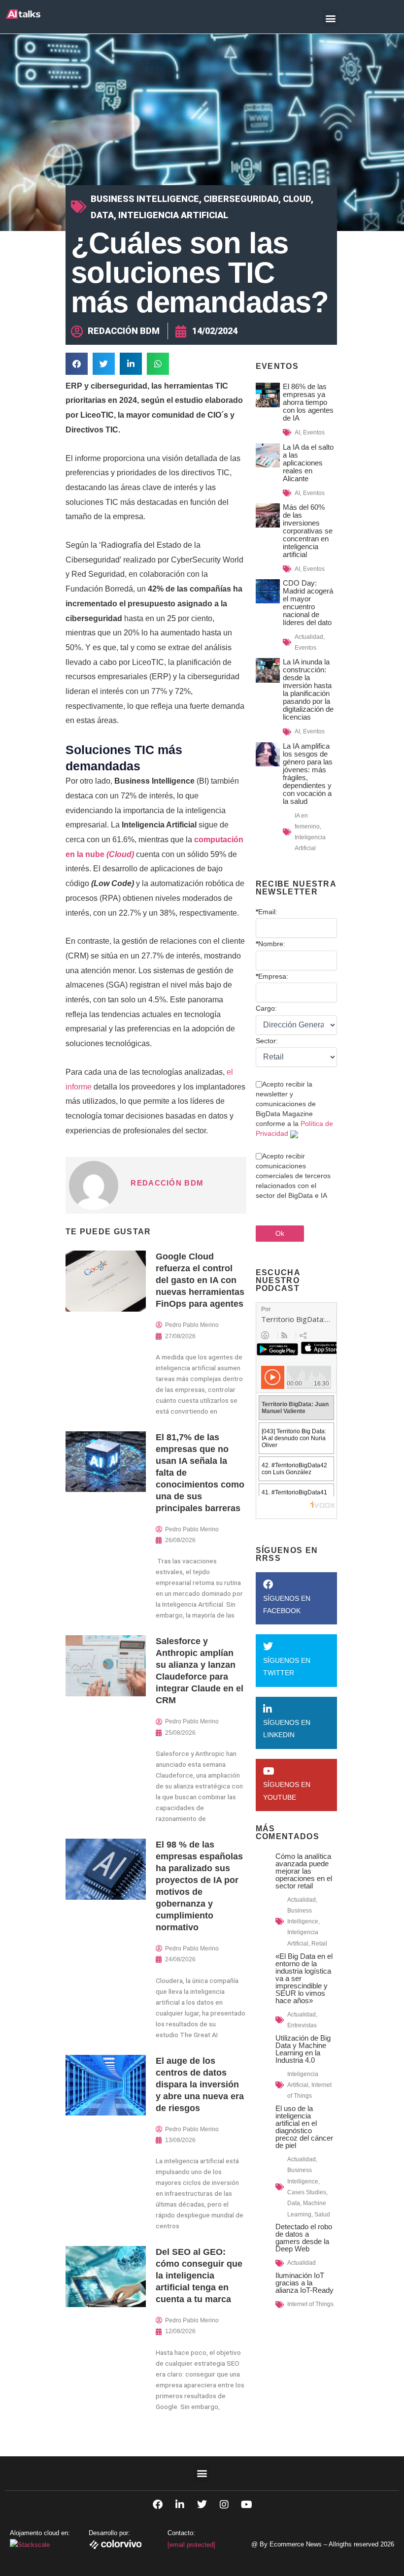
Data (102, 215)
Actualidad (309, 637)
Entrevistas (302, 2025)
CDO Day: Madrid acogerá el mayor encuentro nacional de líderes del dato (308, 603)
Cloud (297, 199)
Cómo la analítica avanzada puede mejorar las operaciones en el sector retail (304, 1871)
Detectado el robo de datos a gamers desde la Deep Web (304, 2238)
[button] (330, 18)
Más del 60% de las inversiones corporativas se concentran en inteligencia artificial (308, 531)
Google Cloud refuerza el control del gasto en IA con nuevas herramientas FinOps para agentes (200, 1280)
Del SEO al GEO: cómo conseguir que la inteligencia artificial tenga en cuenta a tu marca (199, 2276)
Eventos (314, 432)
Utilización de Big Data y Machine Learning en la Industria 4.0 (303, 2049)
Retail (319, 1944)
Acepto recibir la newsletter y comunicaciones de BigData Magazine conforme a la (294, 1109)
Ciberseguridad (241, 199)
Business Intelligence (145, 199)
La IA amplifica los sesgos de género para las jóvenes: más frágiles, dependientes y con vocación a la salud (308, 774)
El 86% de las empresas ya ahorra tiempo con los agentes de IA (308, 402)
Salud (322, 2214)
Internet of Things (310, 2304)
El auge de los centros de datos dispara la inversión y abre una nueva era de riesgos (200, 2084)
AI (297, 432)
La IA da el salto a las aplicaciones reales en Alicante (308, 463)
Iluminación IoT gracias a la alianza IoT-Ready (304, 2283)
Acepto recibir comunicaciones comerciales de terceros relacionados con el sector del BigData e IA (293, 1176)
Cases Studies (307, 2192)
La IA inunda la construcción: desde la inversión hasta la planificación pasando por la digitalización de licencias (308, 689)
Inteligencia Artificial (173, 215)
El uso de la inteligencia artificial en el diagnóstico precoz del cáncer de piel (304, 2127)
